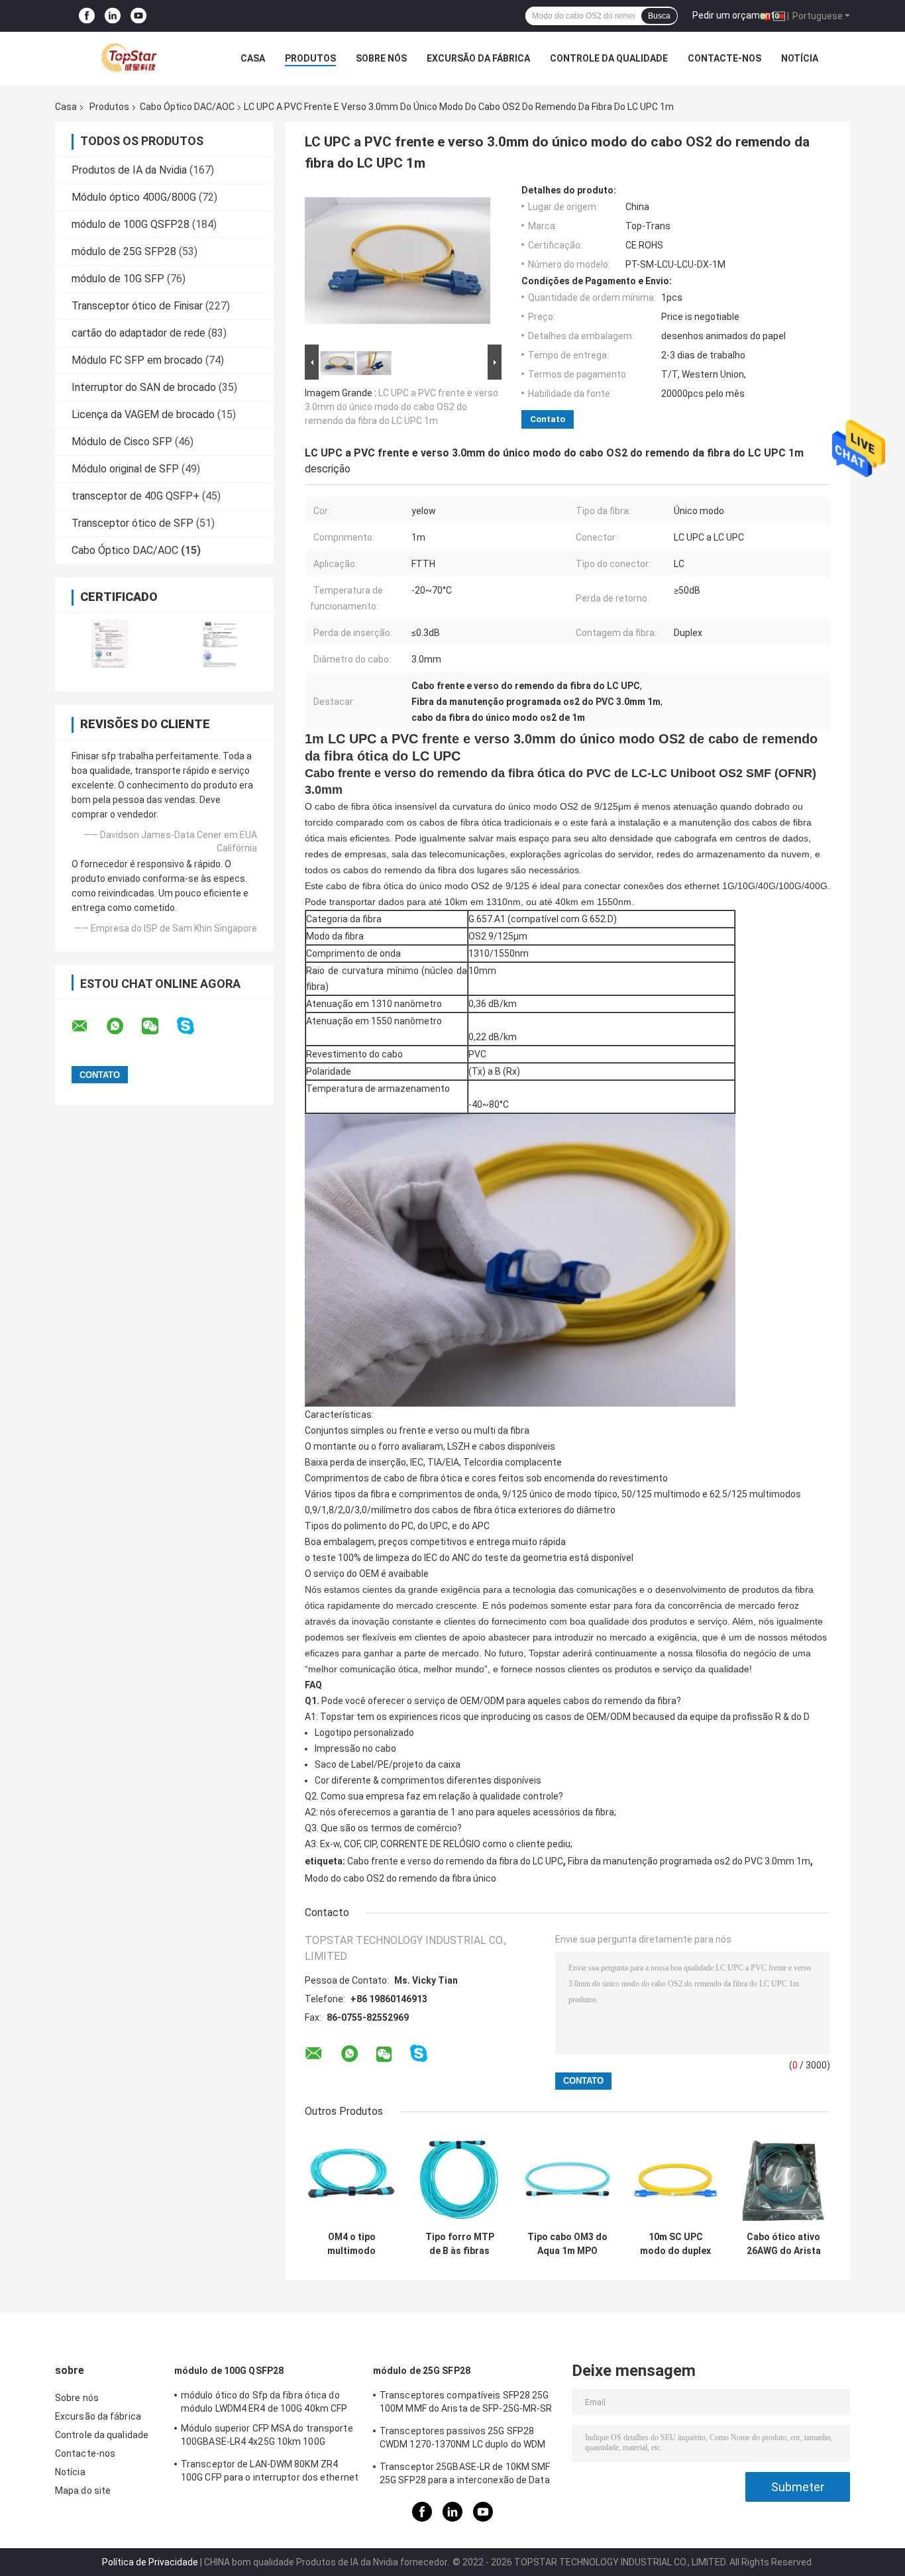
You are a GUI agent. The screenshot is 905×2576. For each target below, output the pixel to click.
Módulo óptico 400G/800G (134, 197)
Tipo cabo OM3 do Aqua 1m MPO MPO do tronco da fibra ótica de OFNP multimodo (567, 2244)
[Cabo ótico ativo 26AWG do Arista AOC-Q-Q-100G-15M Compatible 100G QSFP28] (783, 2178)
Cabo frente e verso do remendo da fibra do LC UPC (455, 1861)
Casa (253, 58)
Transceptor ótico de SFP (133, 523)
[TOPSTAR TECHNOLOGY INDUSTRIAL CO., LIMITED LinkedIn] (113, 16)
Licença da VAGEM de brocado (143, 414)
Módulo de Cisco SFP (122, 442)
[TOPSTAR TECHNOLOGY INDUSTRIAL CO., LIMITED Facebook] (87, 16)
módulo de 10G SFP (118, 279)
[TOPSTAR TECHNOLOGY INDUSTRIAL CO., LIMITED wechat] (158, 1026)
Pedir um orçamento (736, 15)
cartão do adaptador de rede (138, 333)
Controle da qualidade (609, 58)
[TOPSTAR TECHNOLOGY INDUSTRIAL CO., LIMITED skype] (194, 1026)
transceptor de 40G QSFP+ (135, 496)
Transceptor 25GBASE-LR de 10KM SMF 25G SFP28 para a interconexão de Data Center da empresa (465, 2475)
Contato (548, 419)
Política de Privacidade (150, 2562)
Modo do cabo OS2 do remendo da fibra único (400, 1878)
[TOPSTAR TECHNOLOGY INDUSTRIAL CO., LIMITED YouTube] (138, 16)
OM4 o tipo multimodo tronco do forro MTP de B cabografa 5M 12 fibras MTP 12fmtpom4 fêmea (352, 2244)
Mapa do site (83, 2491)
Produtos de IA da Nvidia (129, 170)
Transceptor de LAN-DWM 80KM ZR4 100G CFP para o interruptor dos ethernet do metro (270, 2473)
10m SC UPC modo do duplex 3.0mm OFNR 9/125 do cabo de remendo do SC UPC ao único (676, 2244)
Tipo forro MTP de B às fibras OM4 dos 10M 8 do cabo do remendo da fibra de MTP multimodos (459, 2244)
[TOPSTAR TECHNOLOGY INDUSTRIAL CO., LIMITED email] (88, 1026)
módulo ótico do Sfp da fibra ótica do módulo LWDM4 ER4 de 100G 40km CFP (264, 2402)
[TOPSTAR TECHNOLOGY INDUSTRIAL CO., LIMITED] (128, 58)
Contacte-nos (724, 58)
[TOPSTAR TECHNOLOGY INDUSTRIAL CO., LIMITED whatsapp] (123, 1026)
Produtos (310, 58)
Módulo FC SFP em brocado (137, 360)
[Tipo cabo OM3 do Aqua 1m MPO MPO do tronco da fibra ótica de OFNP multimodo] (567, 2178)
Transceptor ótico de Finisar (137, 306)
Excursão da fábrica (478, 58)
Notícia (800, 58)
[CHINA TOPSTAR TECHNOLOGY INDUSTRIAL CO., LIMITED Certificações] (110, 644)
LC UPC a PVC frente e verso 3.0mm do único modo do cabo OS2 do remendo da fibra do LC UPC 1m (401, 407)
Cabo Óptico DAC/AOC (187, 107)
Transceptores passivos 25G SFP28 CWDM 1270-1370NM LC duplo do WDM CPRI (462, 2440)
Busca (659, 16)
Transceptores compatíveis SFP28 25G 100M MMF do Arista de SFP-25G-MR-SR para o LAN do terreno (466, 2404)
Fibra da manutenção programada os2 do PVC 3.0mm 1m (689, 1861)
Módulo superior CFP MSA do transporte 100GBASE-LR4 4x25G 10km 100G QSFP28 (267, 2437)
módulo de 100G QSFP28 (131, 224)
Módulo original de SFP (125, 469)
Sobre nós (381, 58)
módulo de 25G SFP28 (124, 251)
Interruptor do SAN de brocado (144, 387)
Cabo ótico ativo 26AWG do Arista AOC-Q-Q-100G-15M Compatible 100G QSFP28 (784, 2244)
